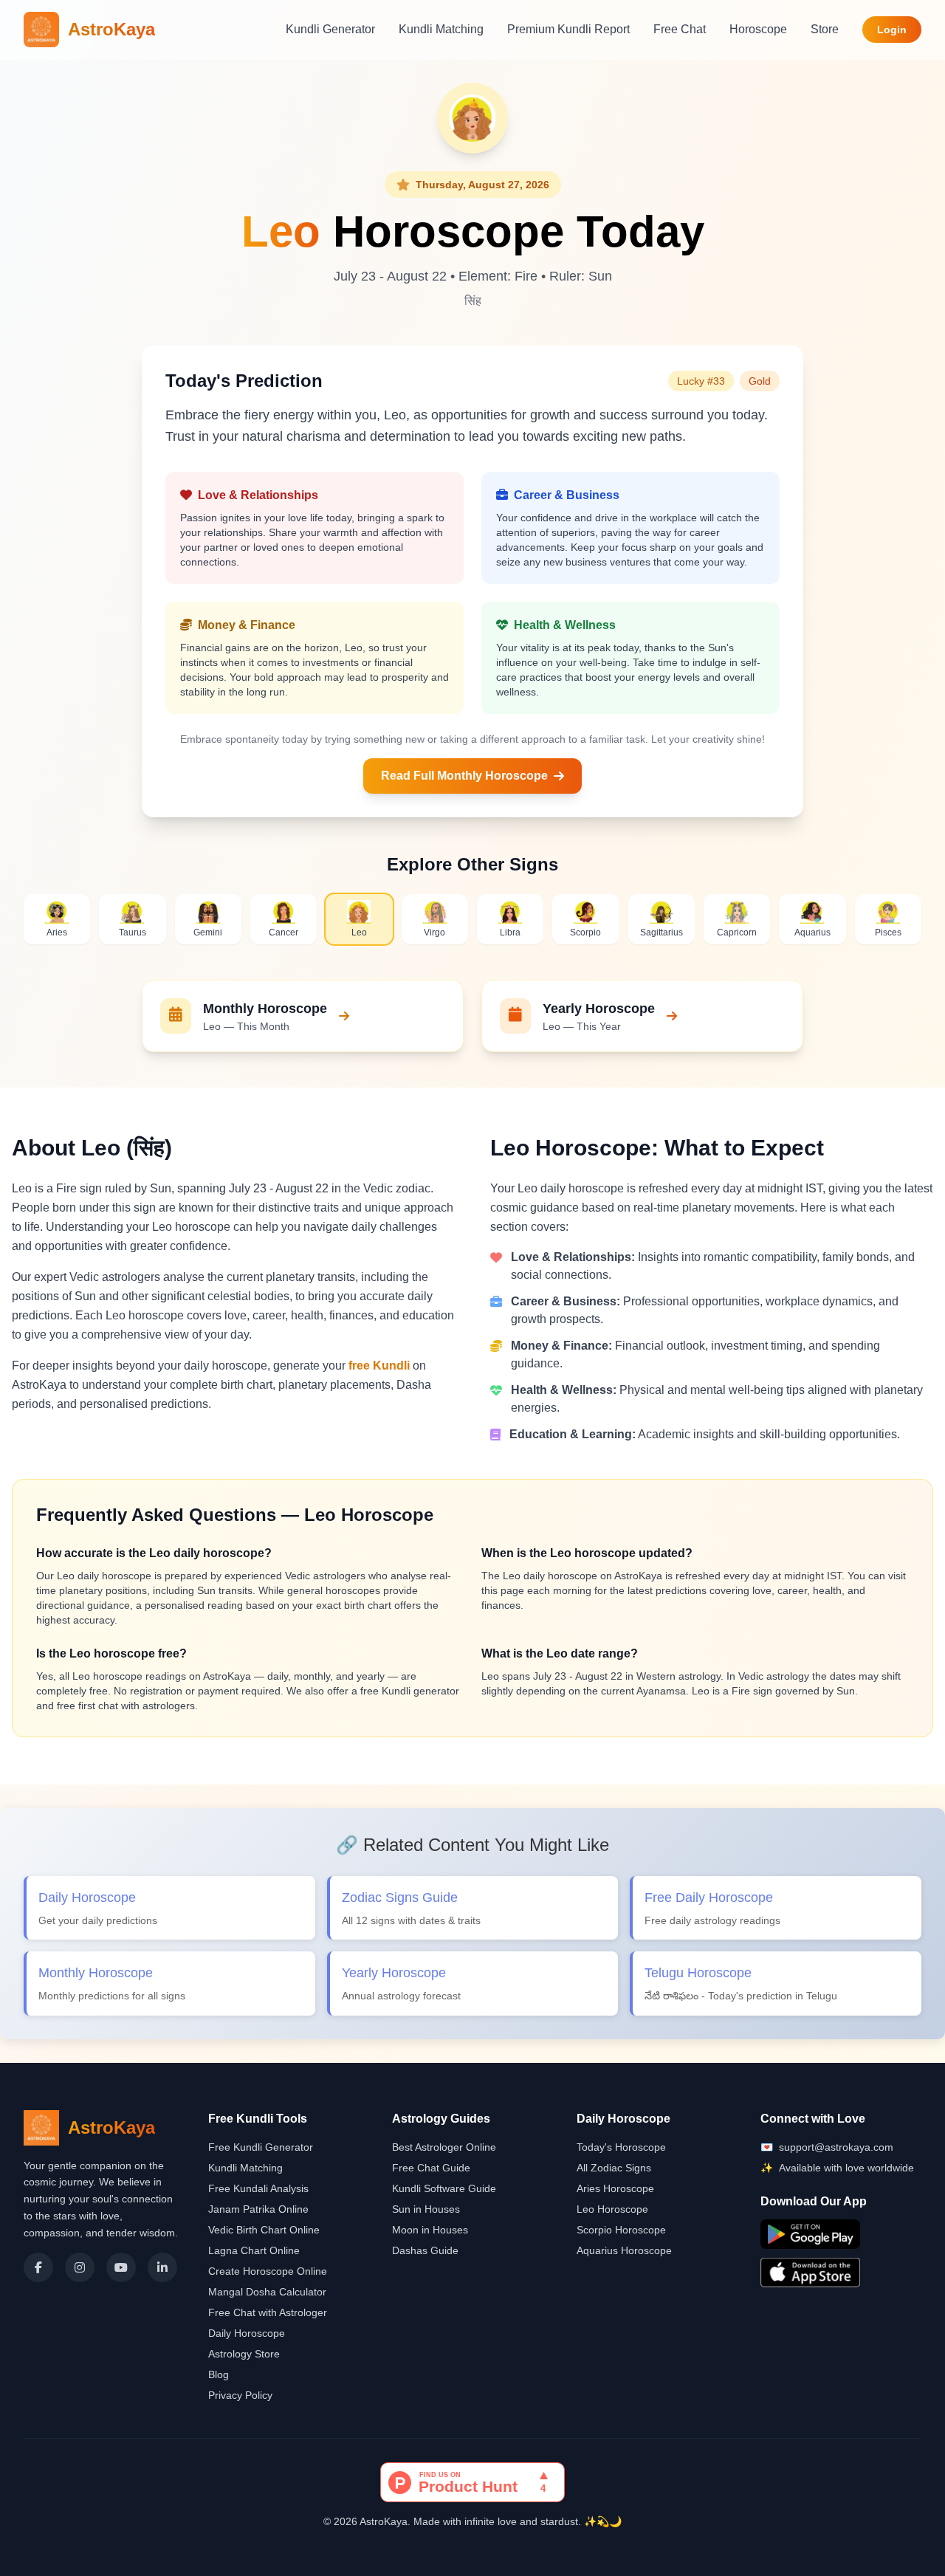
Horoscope (758, 29)
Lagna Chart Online (254, 2250)
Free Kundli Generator (261, 2147)
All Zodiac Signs (614, 2168)
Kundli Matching (441, 29)
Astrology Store (244, 2354)
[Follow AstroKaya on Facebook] (38, 2267)
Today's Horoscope (621, 2147)
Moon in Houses (430, 2230)
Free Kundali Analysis (258, 2188)
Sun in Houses (426, 2209)
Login (892, 30)
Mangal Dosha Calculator (267, 2292)
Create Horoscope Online (268, 2271)
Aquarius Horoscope (624, 2250)
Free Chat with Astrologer (268, 2312)
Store (825, 29)
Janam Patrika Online (258, 2209)
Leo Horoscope (612, 2209)
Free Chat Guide (431, 2168)
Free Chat (680, 29)
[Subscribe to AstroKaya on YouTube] (121, 2267)
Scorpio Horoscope (621, 2230)
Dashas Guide (425, 2250)
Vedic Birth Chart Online (264, 2230)
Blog (219, 2374)
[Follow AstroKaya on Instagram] (80, 2267)
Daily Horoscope (247, 2333)
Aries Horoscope (615, 2188)
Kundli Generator (330, 29)
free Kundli (379, 1366)
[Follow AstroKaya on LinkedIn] (162, 2267)
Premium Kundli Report (568, 29)
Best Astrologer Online (444, 2147)
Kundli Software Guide (444, 2188)
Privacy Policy (240, 2395)
